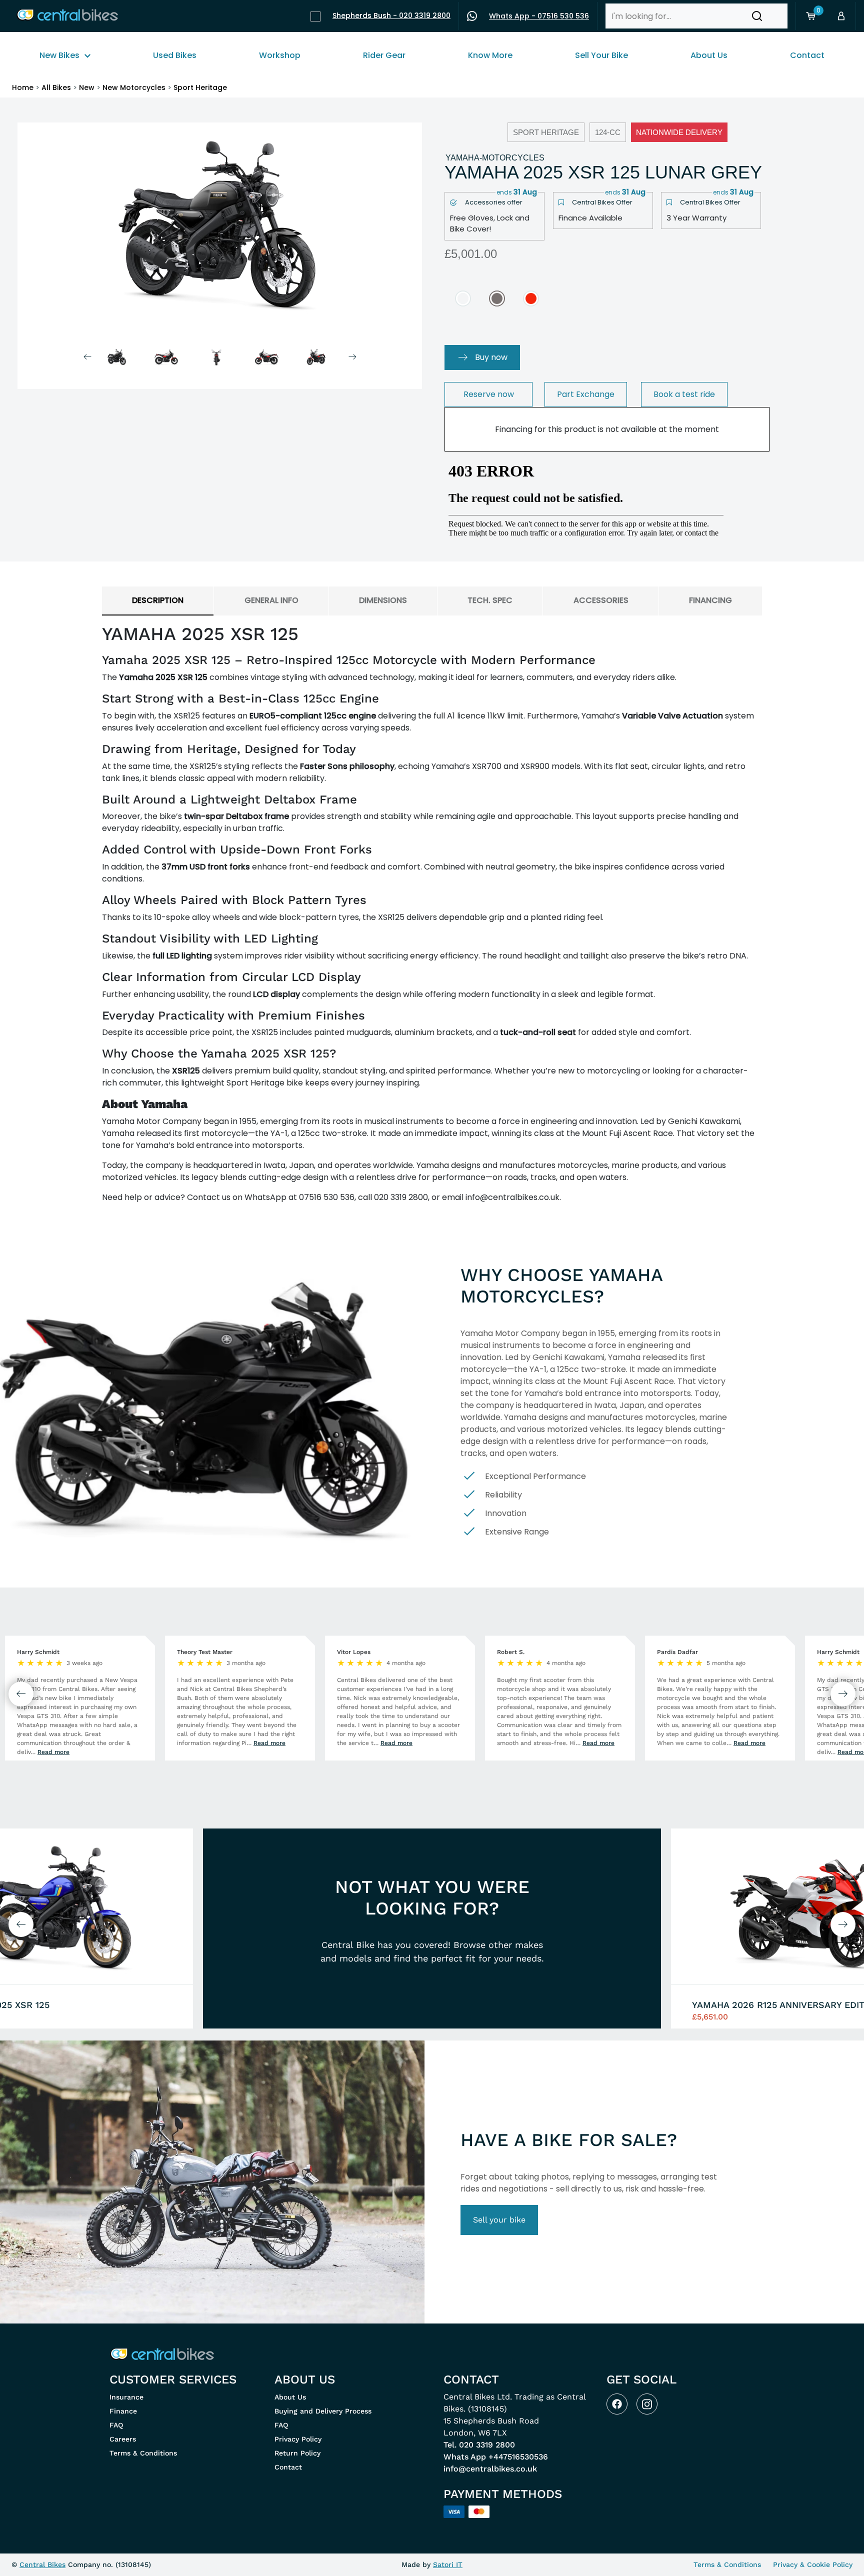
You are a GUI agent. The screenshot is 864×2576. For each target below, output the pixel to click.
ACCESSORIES (601, 600)
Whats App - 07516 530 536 (539, 16)
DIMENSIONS (383, 600)
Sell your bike (499, 2220)
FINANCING (710, 600)
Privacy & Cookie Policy (813, 2564)
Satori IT (448, 2564)
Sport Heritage (200, 87)
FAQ (116, 2425)
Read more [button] (53, 1752)
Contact (288, 2467)
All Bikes (56, 87)
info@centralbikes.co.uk (490, 2469)
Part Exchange (586, 394)
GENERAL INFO (271, 600)
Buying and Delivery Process (323, 2411)
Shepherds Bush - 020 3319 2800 (391, 15)
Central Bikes (42, 2564)
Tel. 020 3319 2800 (479, 2445)
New (87, 87)
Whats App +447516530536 (496, 2457)
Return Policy (297, 2453)
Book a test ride (684, 394)
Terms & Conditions (143, 2453)
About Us (290, 2397)
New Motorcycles (134, 87)
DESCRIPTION (158, 600)
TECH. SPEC (490, 600)
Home (23, 87)
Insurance (126, 2397)
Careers (123, 2439)
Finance (123, 2411)
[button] (757, 16)
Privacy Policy (298, 2439)
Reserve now (489, 394)
